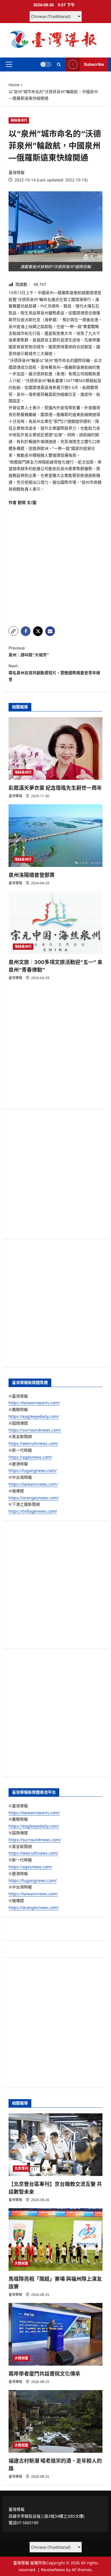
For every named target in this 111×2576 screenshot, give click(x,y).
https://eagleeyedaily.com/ (34, 1416)
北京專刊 (21, 2168)
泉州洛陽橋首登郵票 (32, 875)
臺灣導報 (17, 172)
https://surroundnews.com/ (35, 1430)
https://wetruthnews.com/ (33, 1443)
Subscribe (94, 64)
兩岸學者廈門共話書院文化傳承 (44, 2374)
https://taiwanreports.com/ (34, 1403)
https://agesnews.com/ (30, 1457)
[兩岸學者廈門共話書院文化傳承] (55, 2334)
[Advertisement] (55, 564)
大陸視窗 (21, 2263)
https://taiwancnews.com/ (33, 1484)
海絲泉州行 (19, 120)
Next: (54, 673)
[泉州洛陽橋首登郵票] (55, 836)
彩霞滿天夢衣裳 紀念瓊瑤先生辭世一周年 (55, 788)
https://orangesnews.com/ (34, 1498)
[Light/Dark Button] (46, 64)
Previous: (29, 651)
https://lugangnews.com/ (33, 1470)
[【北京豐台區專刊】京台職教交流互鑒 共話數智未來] (55, 2145)
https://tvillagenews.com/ (33, 1511)
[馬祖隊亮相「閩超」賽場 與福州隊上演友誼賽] (55, 2239)
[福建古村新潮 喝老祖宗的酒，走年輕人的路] (55, 2421)
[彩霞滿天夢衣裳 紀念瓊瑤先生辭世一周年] (55, 748)
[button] (9, 64)
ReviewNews (53, 2570)
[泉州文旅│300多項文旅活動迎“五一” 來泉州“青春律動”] (55, 923)
